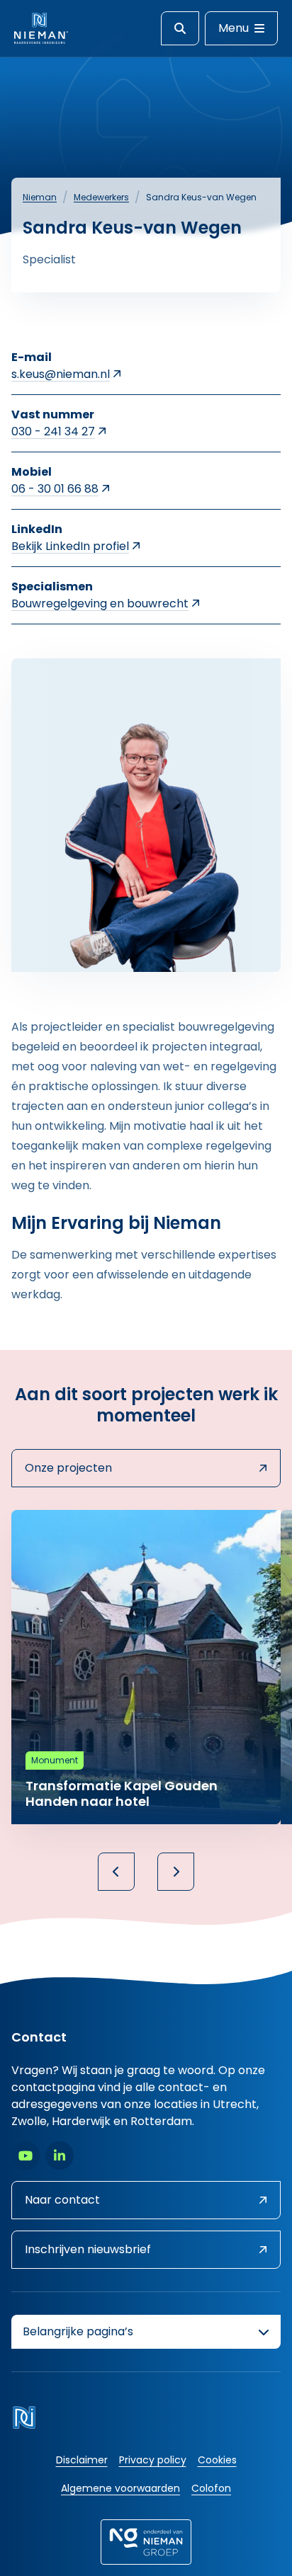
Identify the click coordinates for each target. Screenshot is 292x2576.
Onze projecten (68, 1468)
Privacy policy (153, 2460)
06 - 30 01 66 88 (55, 489)
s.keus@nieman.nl (61, 374)
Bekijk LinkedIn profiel (70, 546)
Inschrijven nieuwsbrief (88, 2249)
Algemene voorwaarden (120, 2488)
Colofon (211, 2488)
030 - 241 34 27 (53, 431)
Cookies (217, 2460)
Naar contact (62, 2200)
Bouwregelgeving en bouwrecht (100, 603)
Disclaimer (82, 2460)
